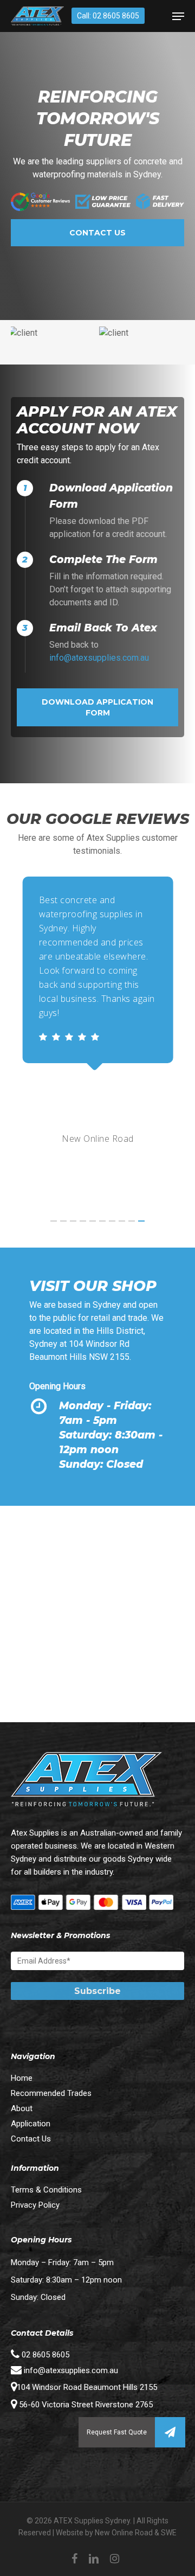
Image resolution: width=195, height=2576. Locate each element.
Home (22, 2078)
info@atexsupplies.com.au (99, 658)
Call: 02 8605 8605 (108, 16)
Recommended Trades (51, 2093)
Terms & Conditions (46, 2190)
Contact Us (31, 2139)
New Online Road (124, 2533)
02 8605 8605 (44, 2355)
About (22, 2108)
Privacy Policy (35, 2205)
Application (31, 2124)
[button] (170, 2432)
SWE (169, 2533)
